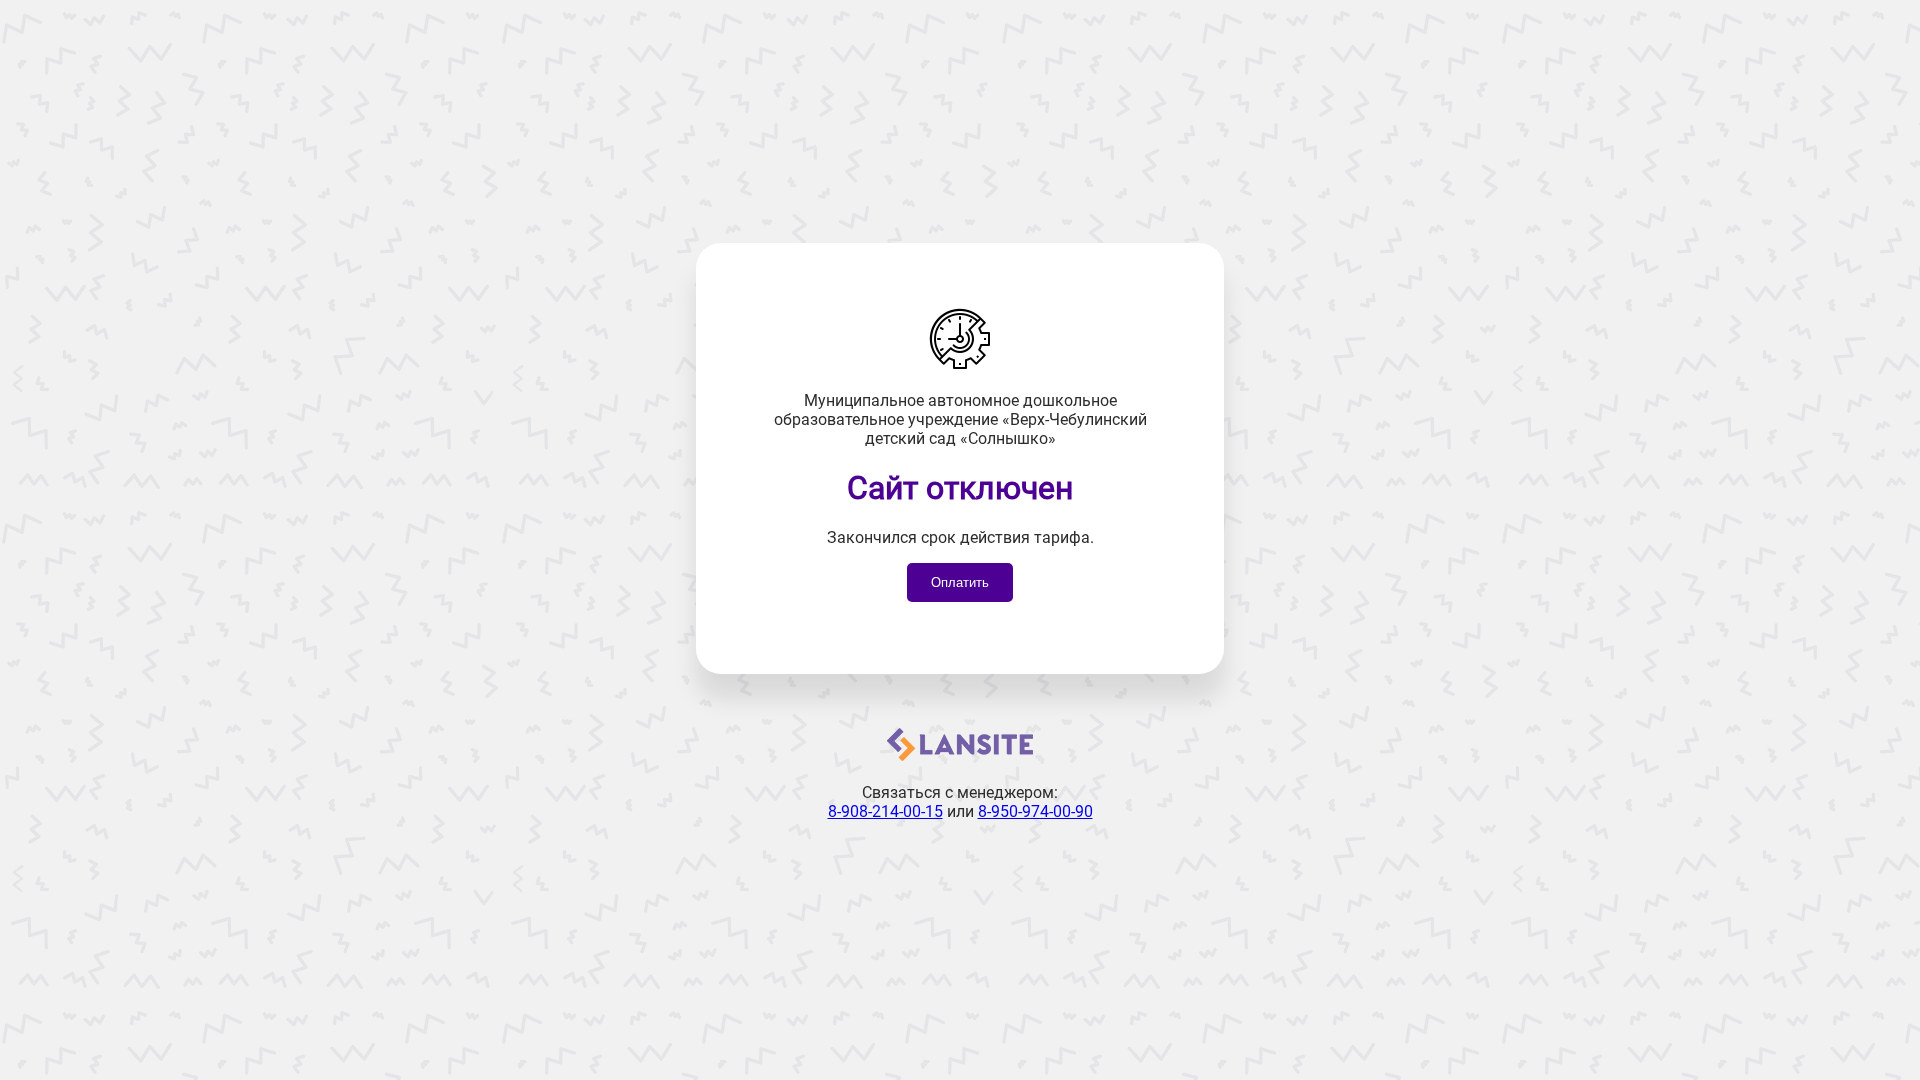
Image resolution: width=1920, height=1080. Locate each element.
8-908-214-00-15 (885, 811)
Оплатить (960, 582)
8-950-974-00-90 (1035, 811)
